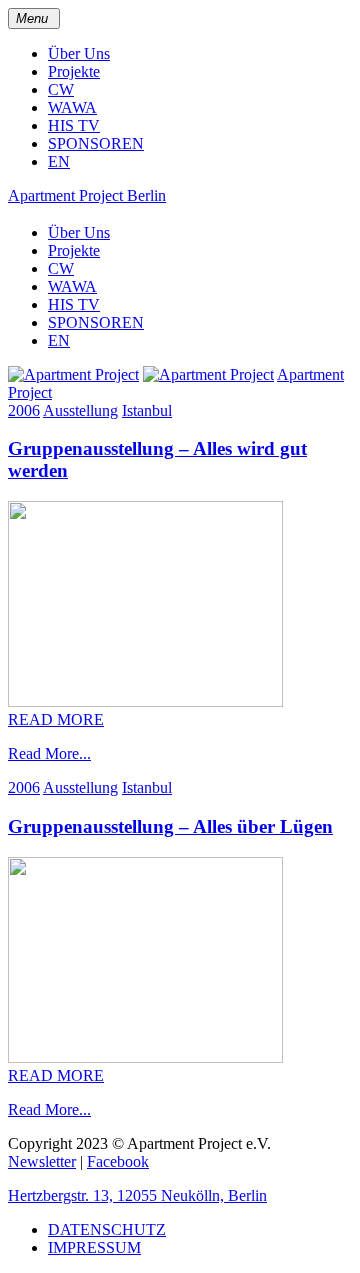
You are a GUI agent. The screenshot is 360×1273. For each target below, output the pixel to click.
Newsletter (42, 1161)
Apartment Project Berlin (87, 195)
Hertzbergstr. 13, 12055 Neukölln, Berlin (137, 1195)
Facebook (118, 1161)
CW (61, 89)
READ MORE (56, 719)
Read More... (49, 753)
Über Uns (79, 53)
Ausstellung (80, 410)
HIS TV (74, 125)
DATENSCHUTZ (107, 1229)
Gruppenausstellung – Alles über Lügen (170, 826)
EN (59, 161)
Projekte (74, 71)
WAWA (72, 107)
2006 (24, 410)
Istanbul (147, 410)
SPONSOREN (96, 143)
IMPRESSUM (94, 1247)
